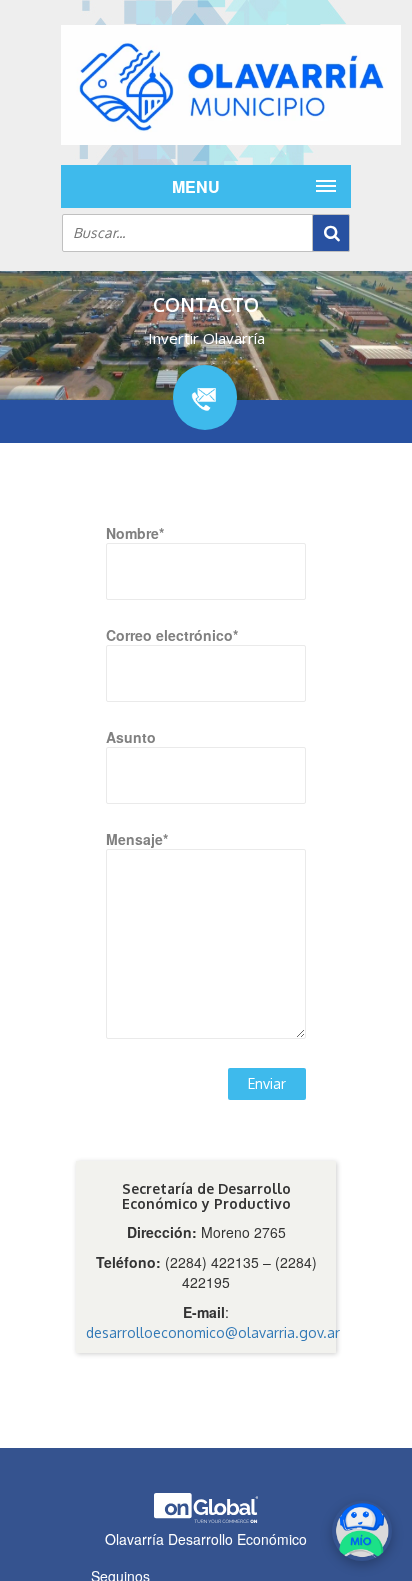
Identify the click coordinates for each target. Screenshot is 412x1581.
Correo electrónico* (172, 635)
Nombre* (135, 533)
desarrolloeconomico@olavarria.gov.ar (213, 1332)
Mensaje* (137, 839)
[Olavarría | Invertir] (206, 85)
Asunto (131, 737)
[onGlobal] (206, 1518)
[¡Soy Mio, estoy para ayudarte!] (362, 1531)
